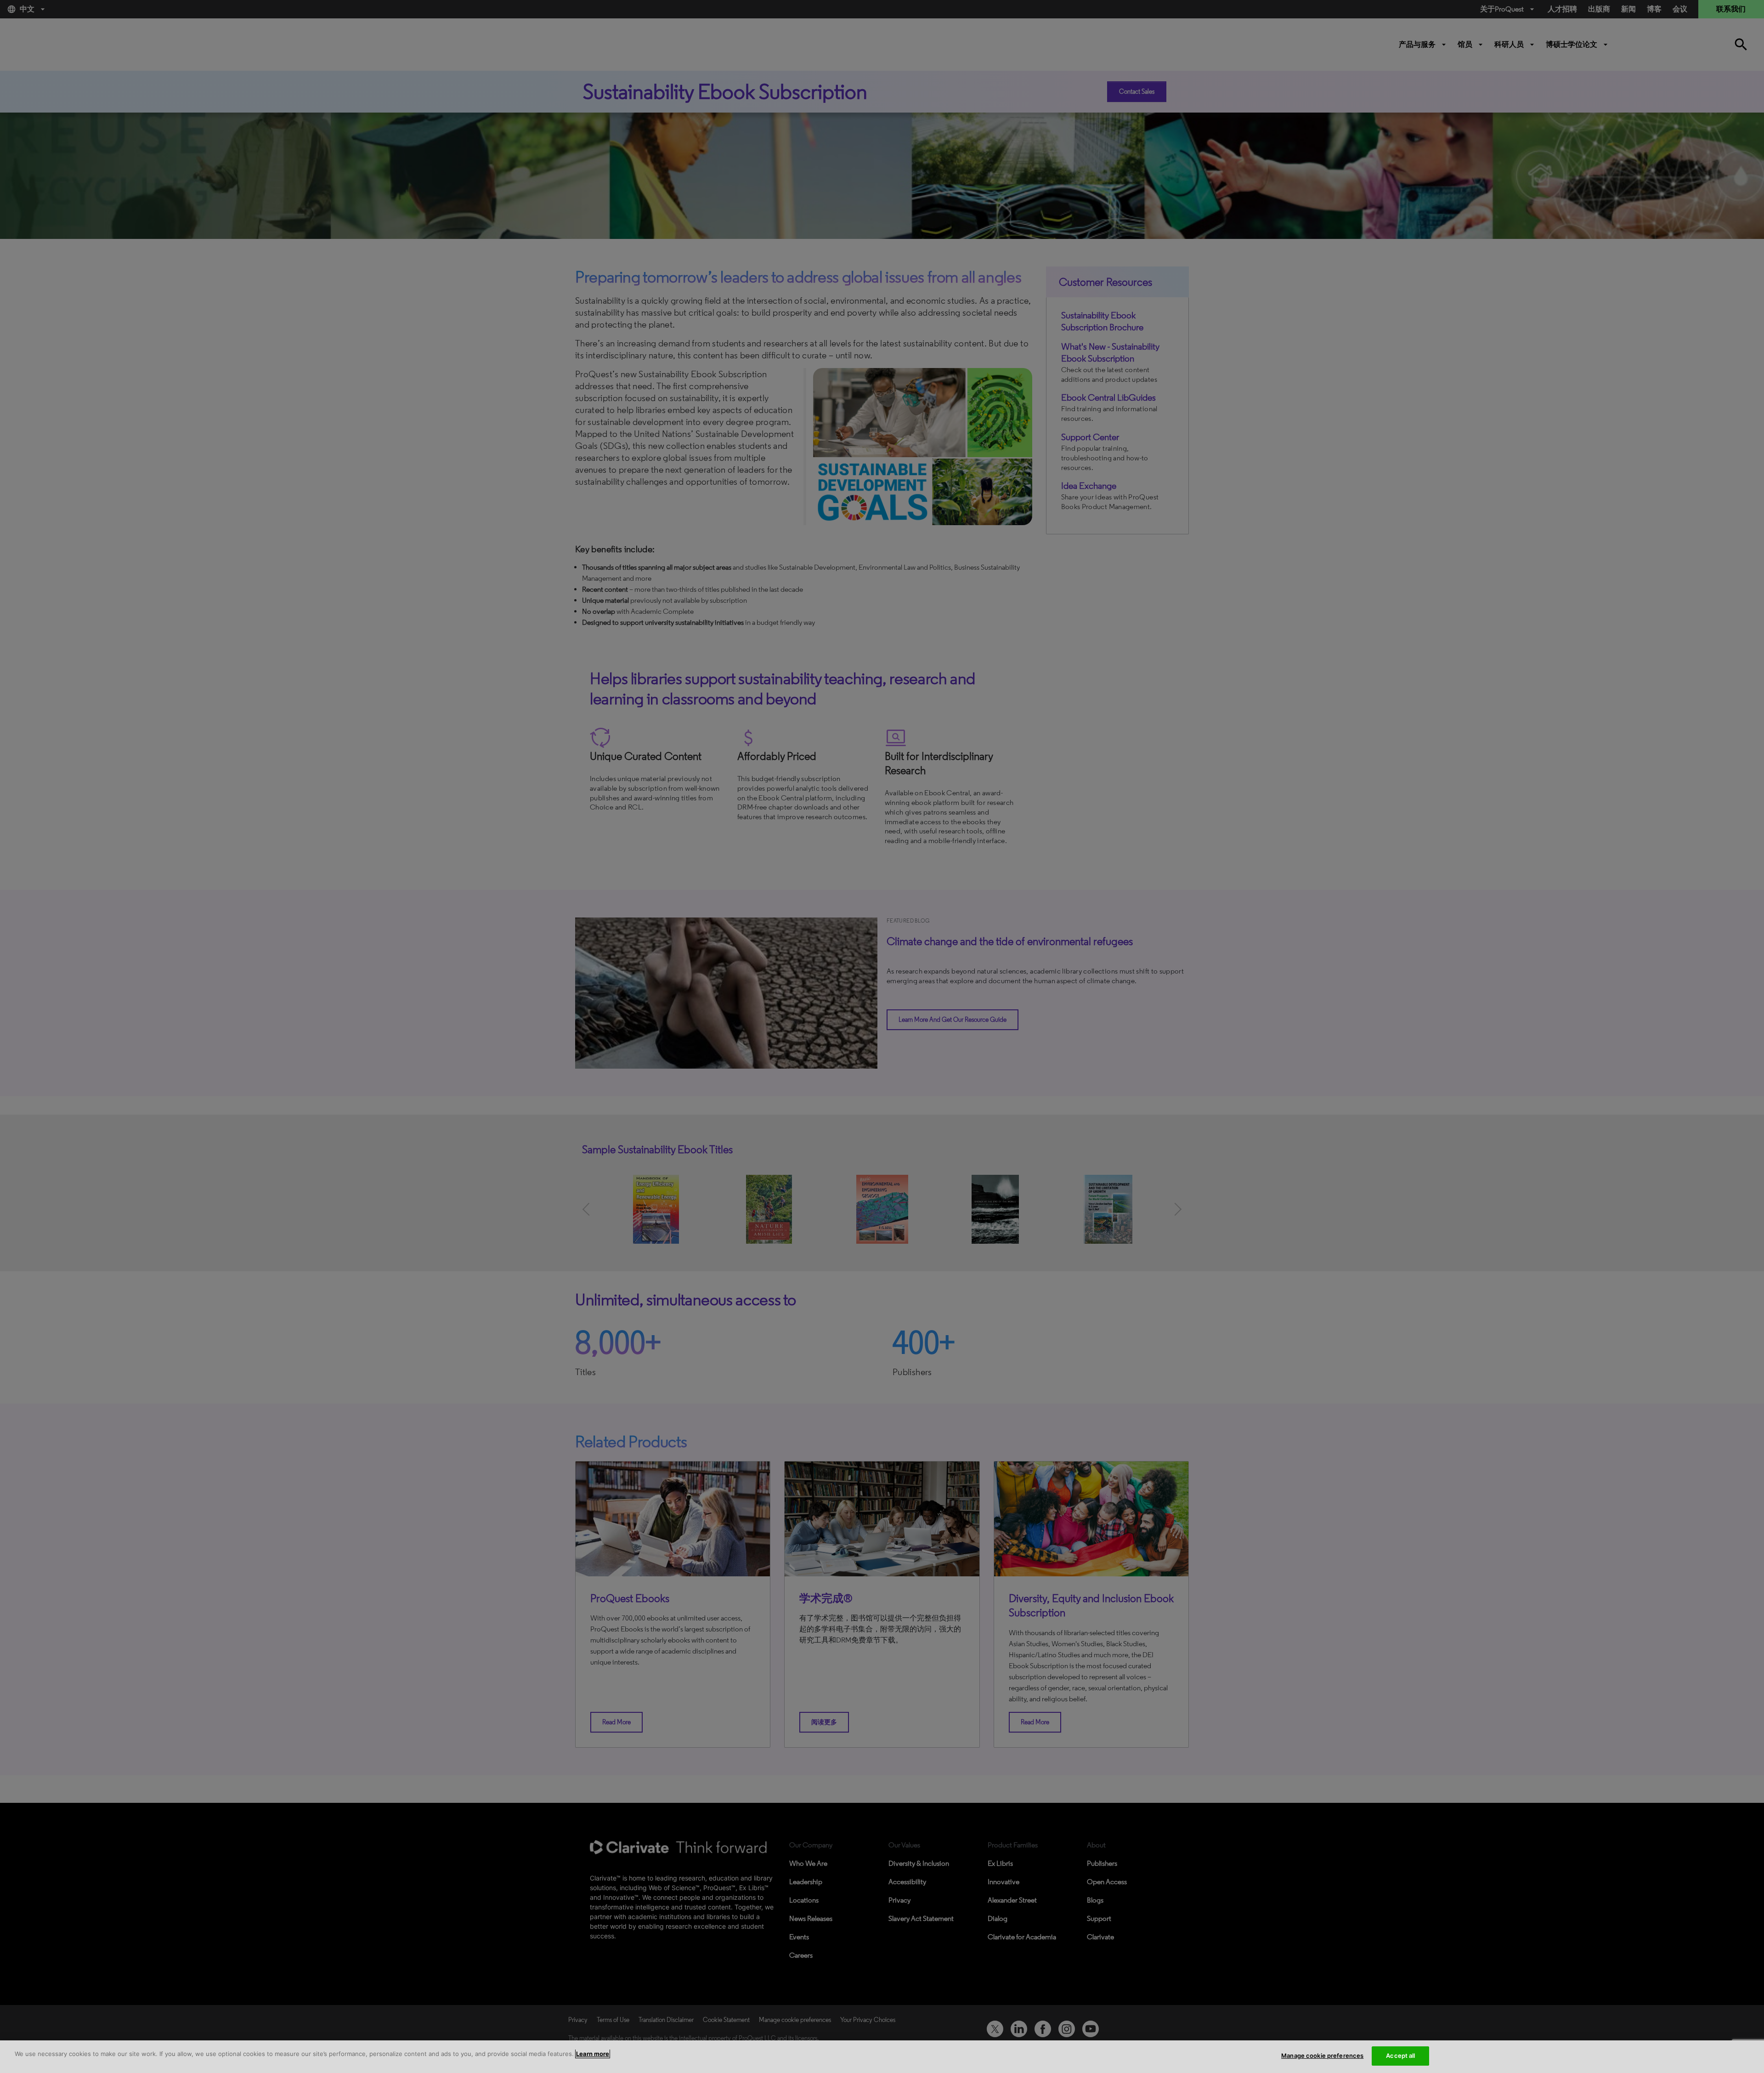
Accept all (1400, 2056)
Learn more (593, 2054)
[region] (882, 2057)
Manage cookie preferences (1322, 2056)
